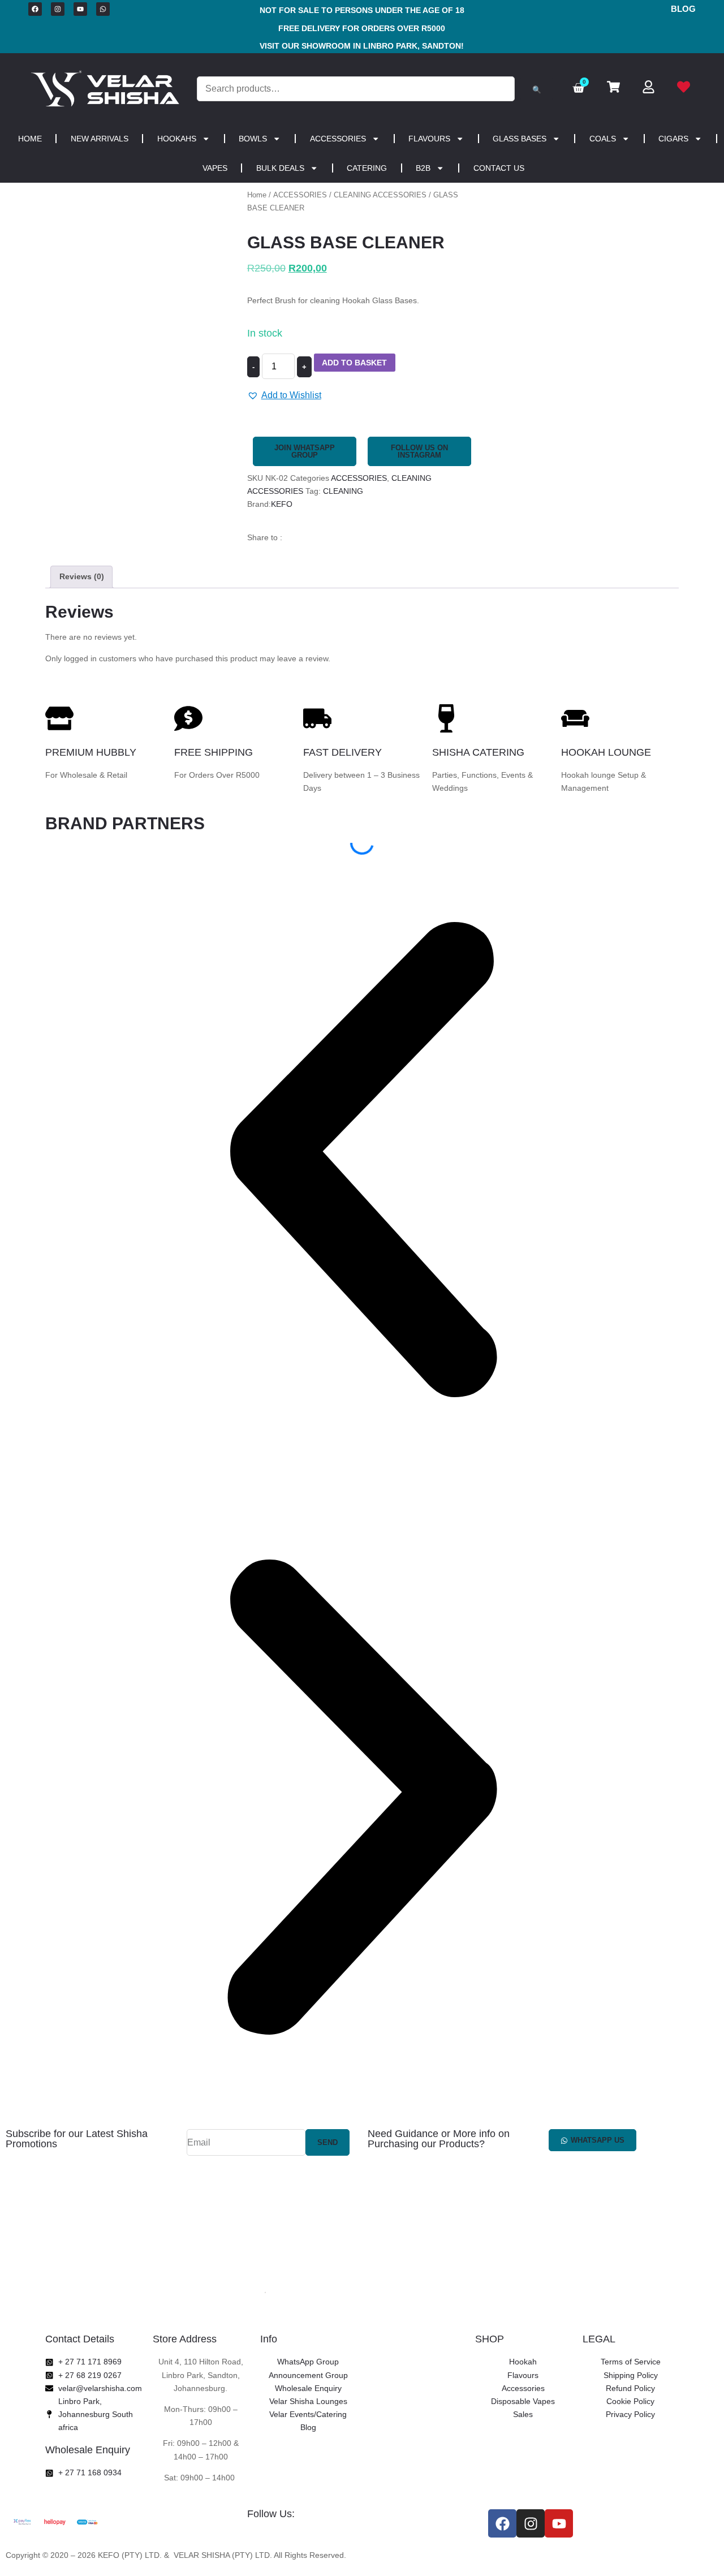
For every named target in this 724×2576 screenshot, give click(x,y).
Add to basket (354, 363)
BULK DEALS (280, 168)
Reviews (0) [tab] (82, 576)
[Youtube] (80, 9)
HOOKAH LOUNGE (606, 752)
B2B (423, 168)
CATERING (367, 168)
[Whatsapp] (103, 9)
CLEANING (343, 491)
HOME (30, 139)
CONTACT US (499, 168)
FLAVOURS (429, 139)
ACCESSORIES (338, 139)
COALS (603, 139)
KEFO (282, 504)
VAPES (215, 168)
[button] (284, 395)
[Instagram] (58, 9)
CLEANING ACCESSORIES (380, 195)
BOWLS (253, 139)
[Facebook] (35, 9)
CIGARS (673, 139)
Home (257, 195)
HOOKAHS (177, 139)
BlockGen (430, 2555)
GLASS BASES (520, 139)
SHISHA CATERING (478, 752)
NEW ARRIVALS (100, 139)
